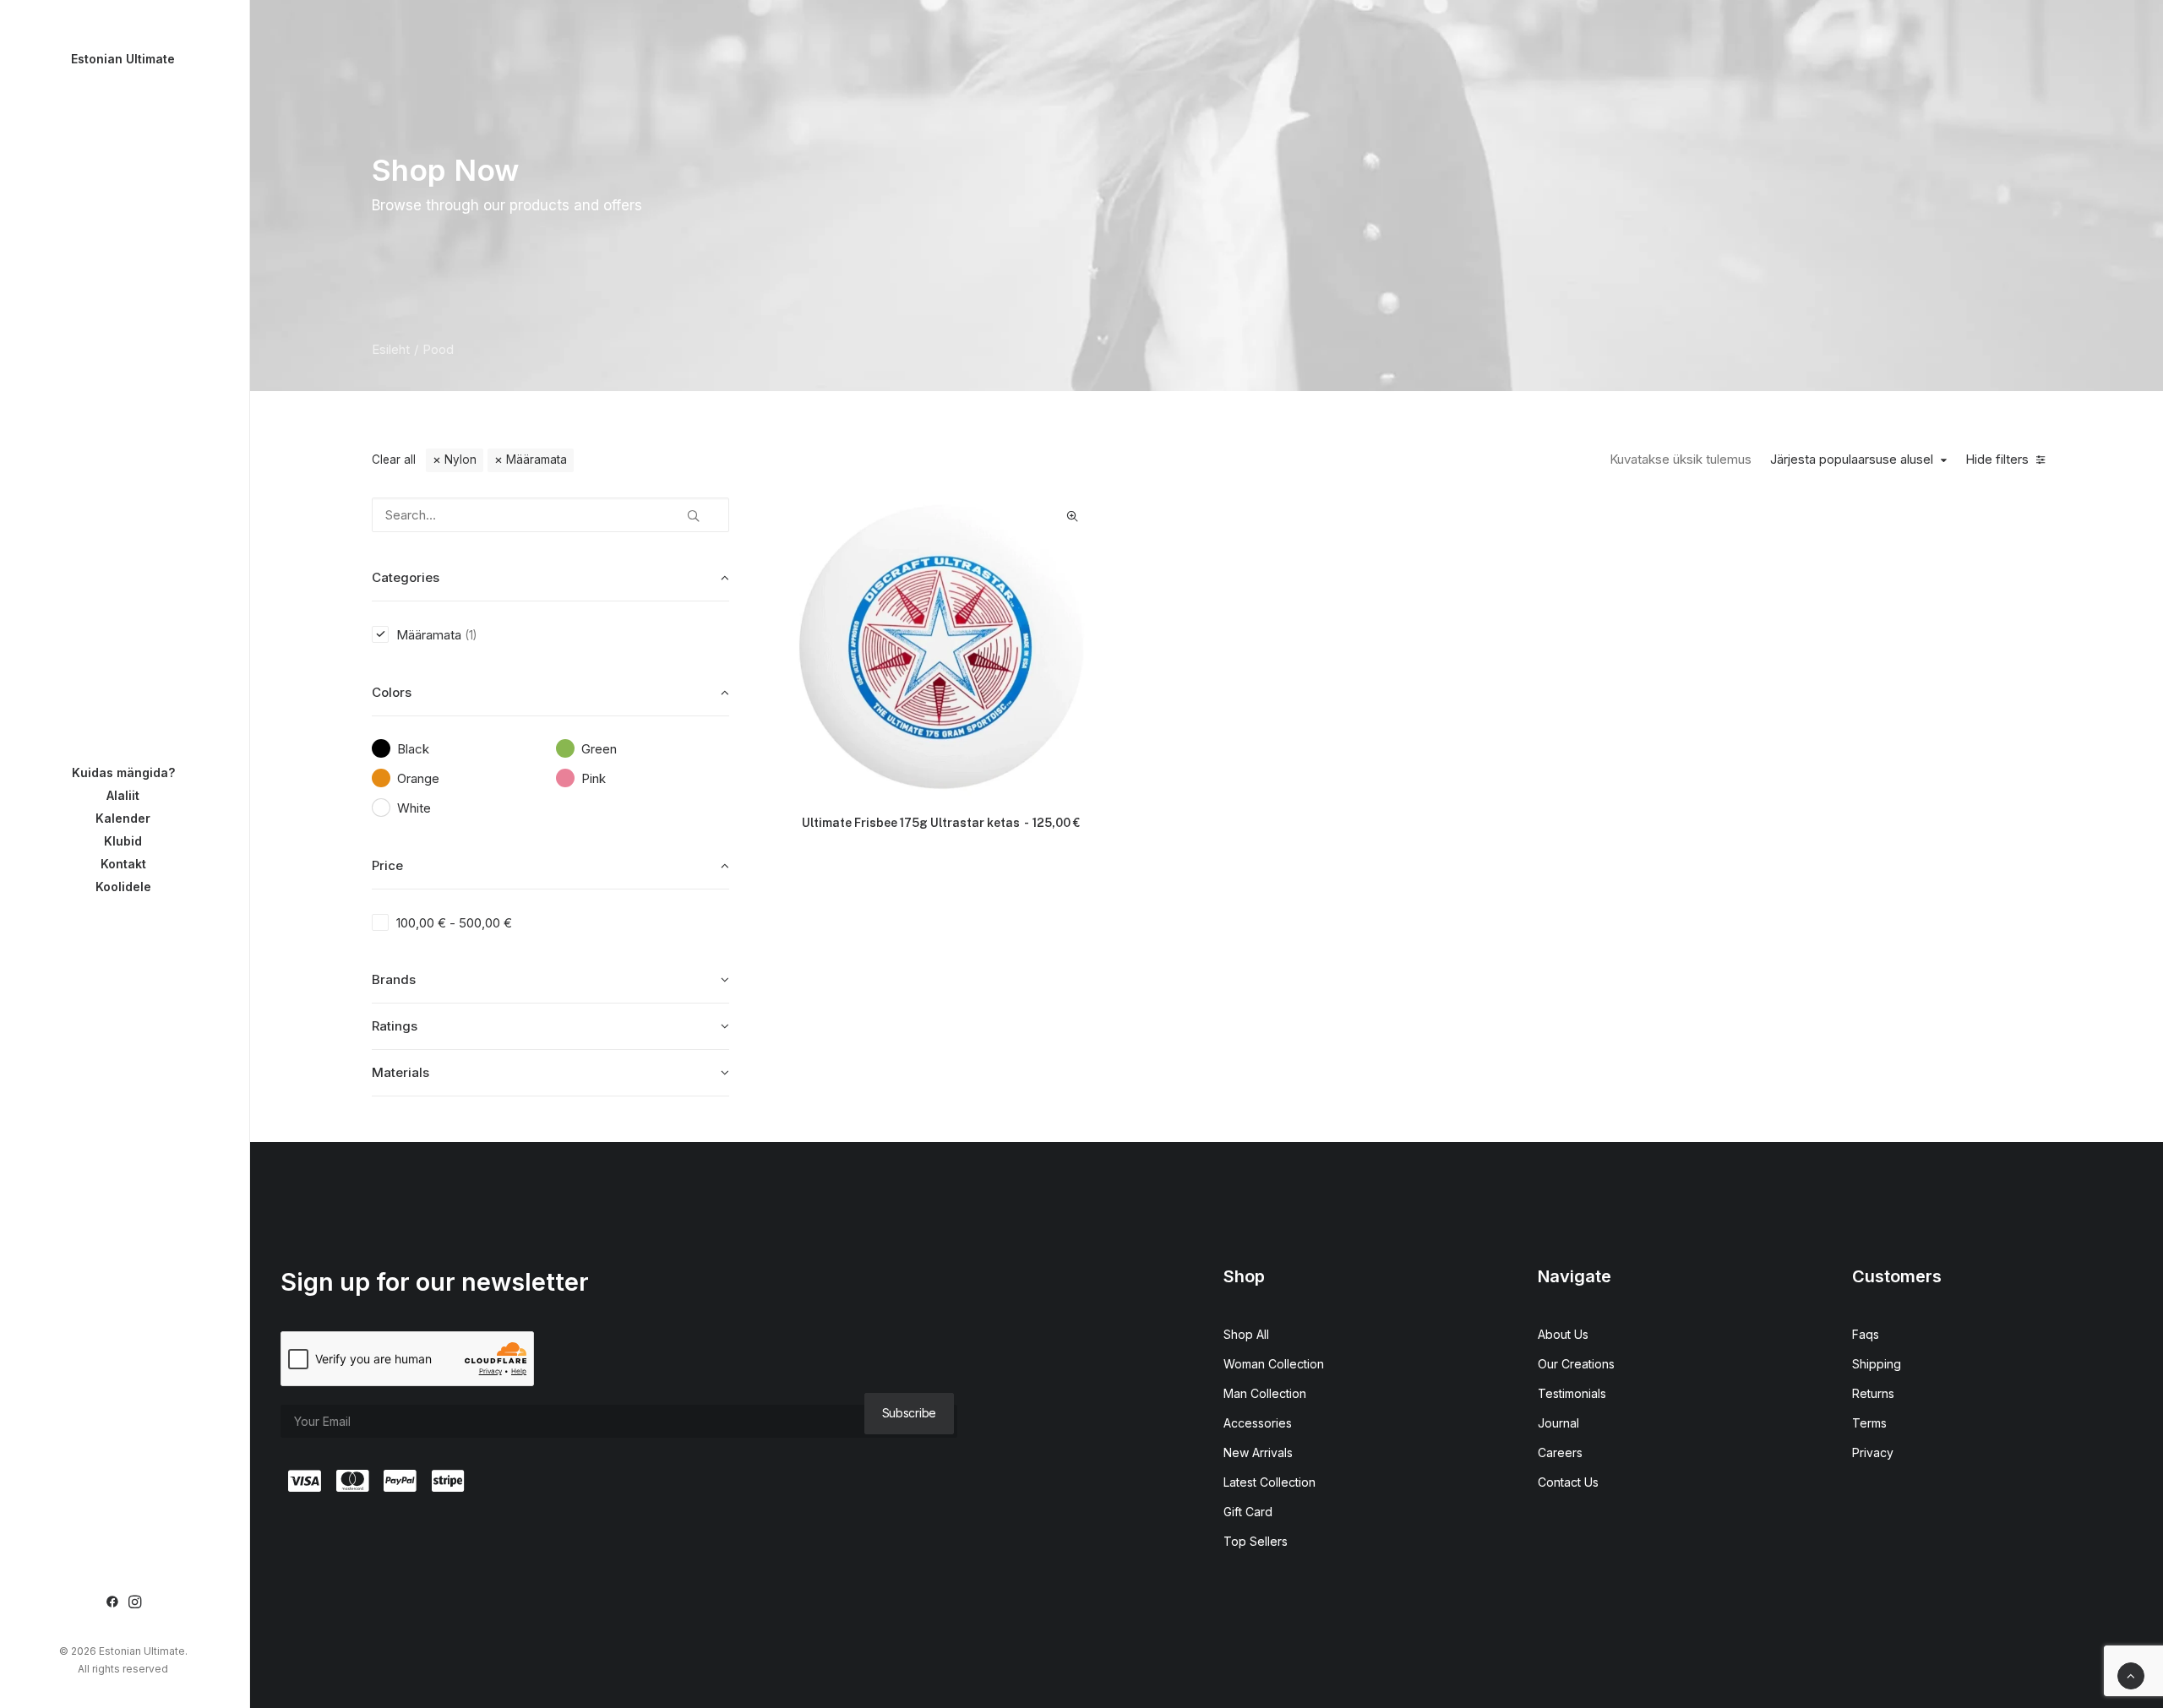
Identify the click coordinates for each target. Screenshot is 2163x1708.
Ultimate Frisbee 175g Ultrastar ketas (941, 823)
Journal (1558, 1423)
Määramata (537, 460)
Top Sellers (1256, 1541)
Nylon (460, 460)
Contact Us (1568, 1482)
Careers (1560, 1452)
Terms (1869, 1423)
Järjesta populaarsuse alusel (1852, 460)
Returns (1873, 1393)
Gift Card (1248, 1512)
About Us (1563, 1334)
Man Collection (1265, 1393)
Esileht (391, 349)
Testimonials (1572, 1393)
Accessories (1258, 1423)
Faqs (1866, 1334)
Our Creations (1576, 1364)
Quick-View (1073, 517)
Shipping (1877, 1364)
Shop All (1246, 1334)
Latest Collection (1269, 1482)
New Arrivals (1258, 1452)
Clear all (394, 460)
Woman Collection (1274, 1364)
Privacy (1873, 1452)
